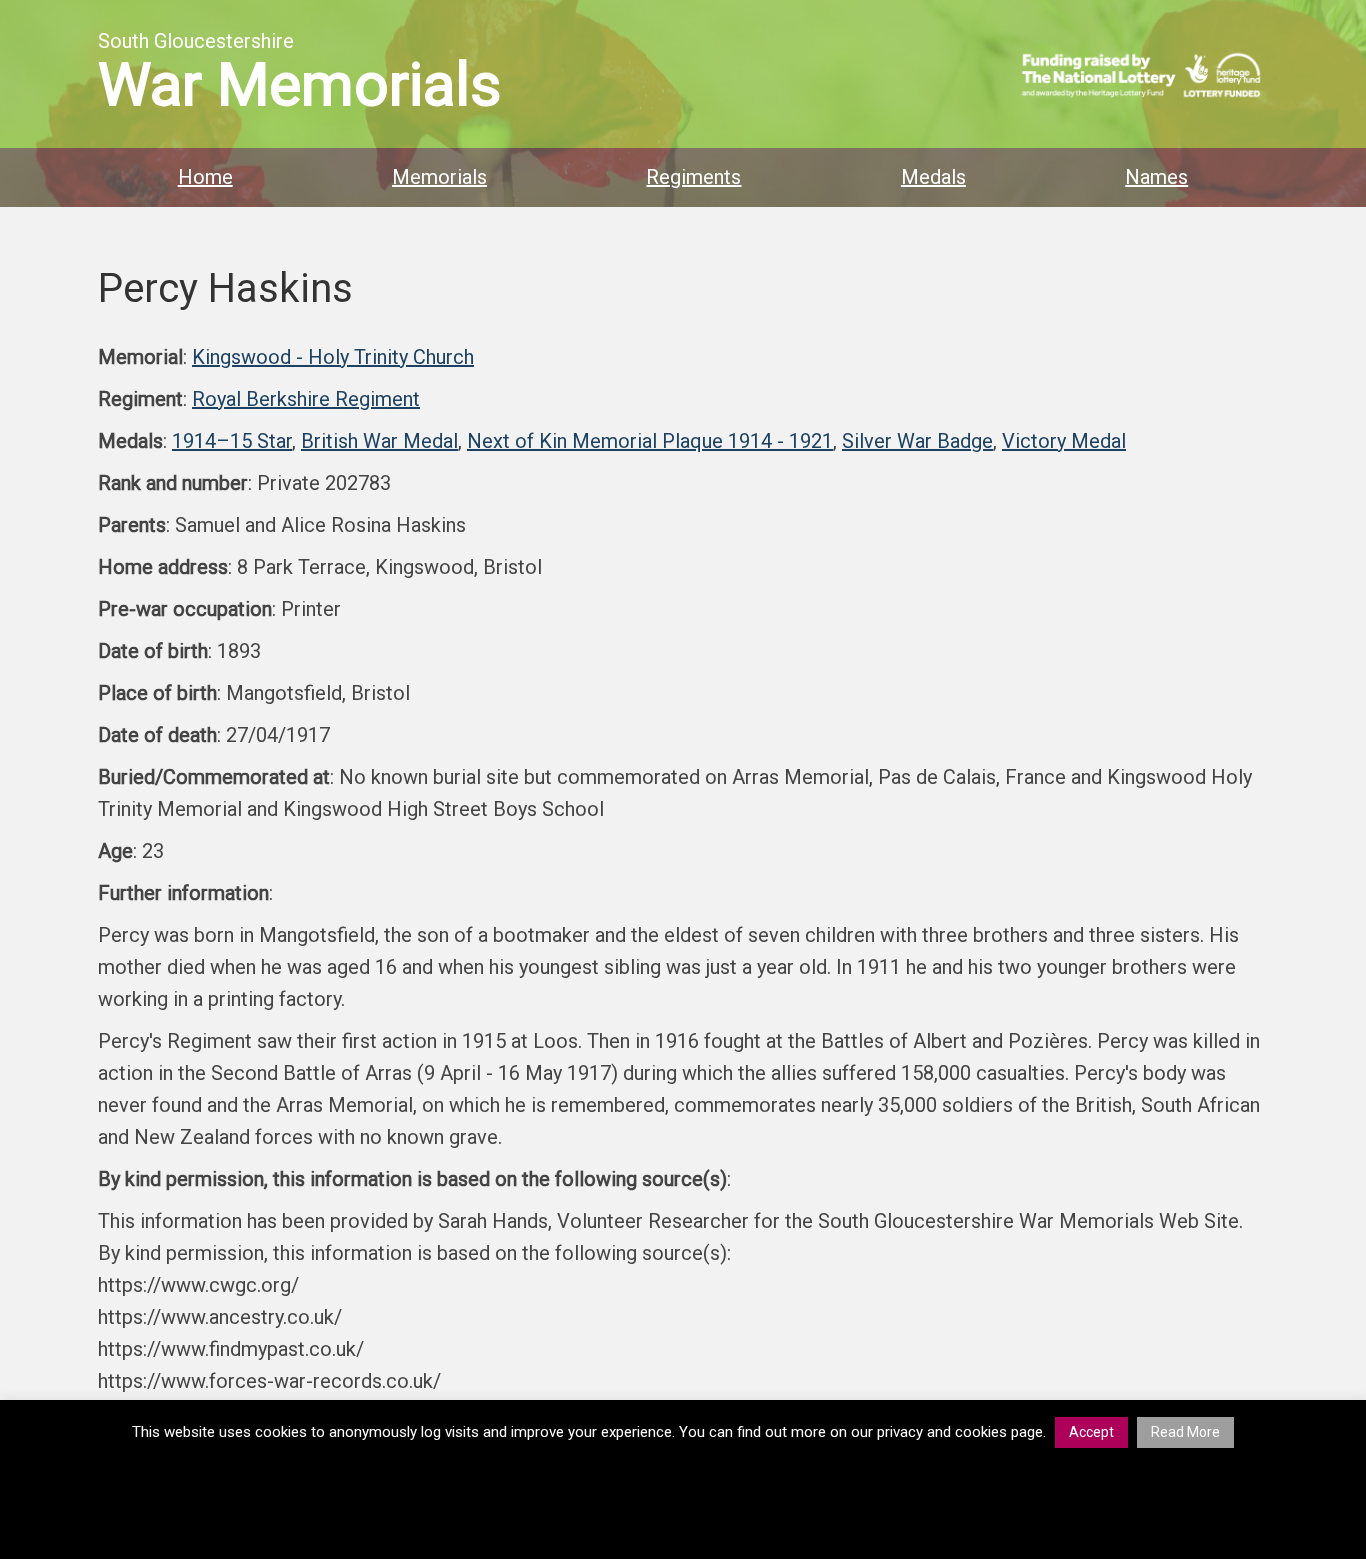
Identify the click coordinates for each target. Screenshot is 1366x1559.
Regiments (693, 177)
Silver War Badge (917, 441)
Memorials (439, 177)
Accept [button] (1091, 1432)
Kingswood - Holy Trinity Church (333, 357)
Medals (933, 177)
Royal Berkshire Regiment (306, 399)
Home (205, 177)
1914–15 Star (232, 441)
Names (1156, 177)
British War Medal (379, 441)
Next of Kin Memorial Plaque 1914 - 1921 (650, 441)
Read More (1185, 1432)
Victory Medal (1064, 441)
